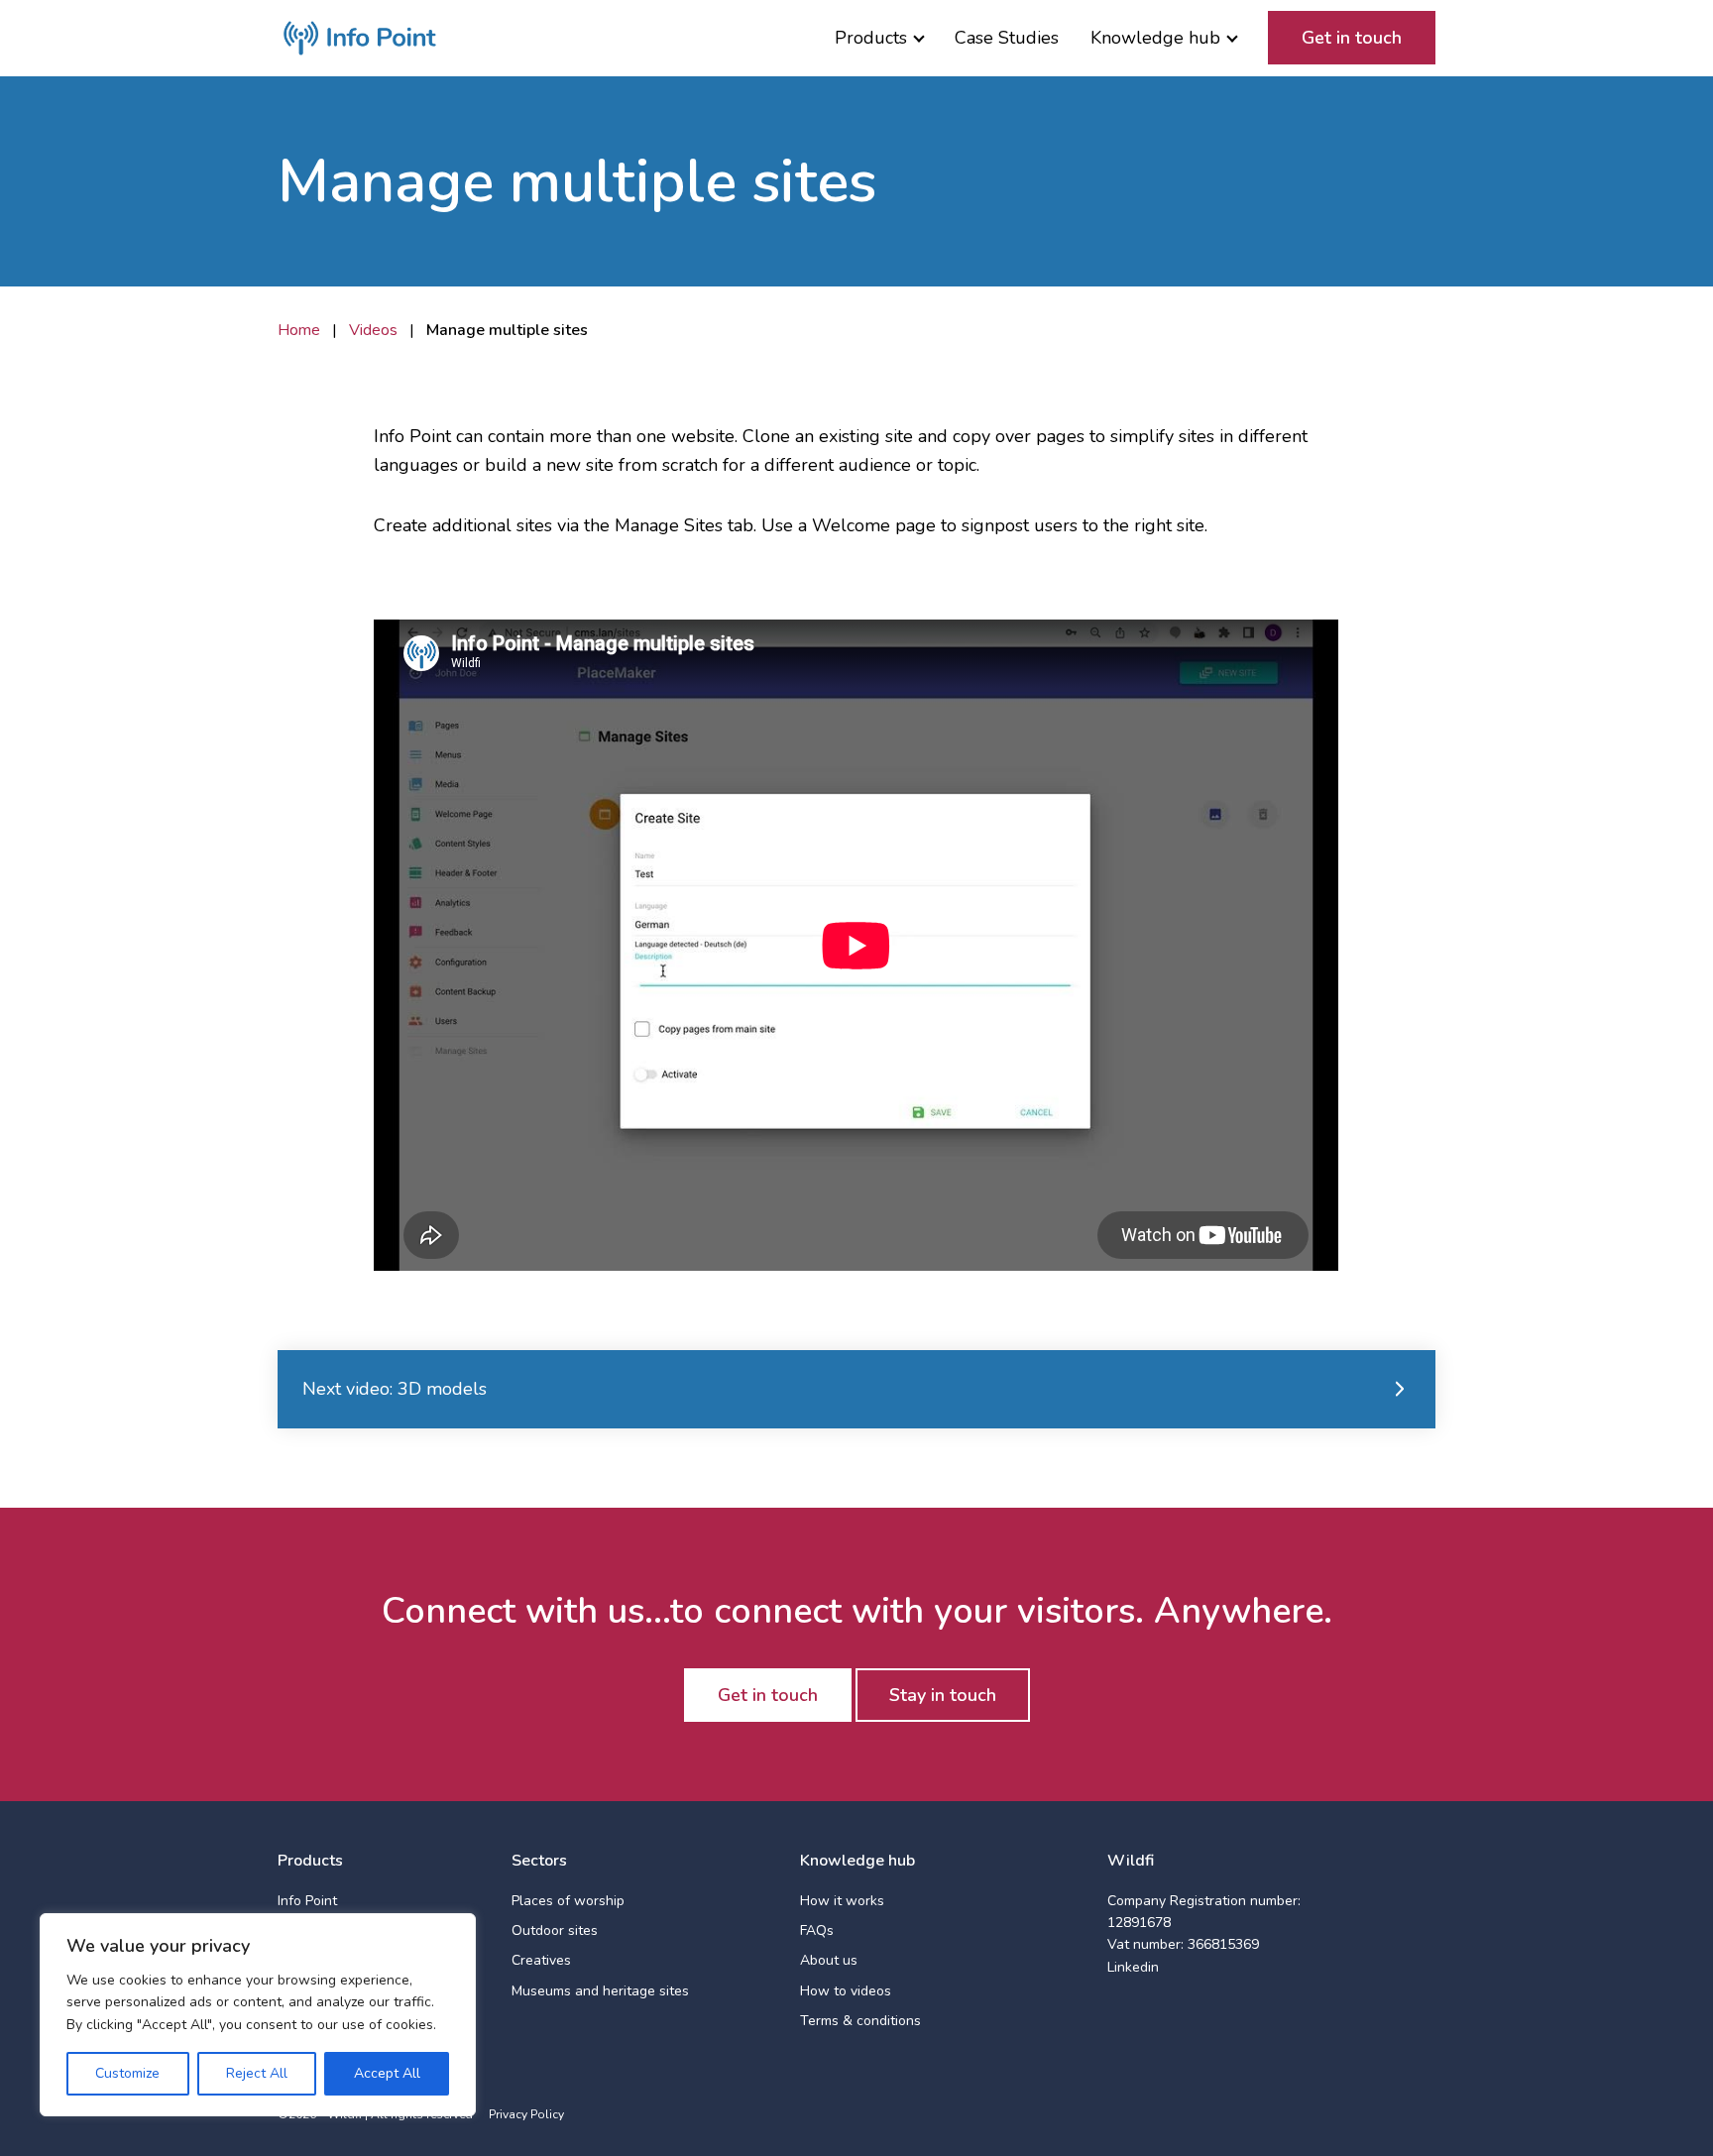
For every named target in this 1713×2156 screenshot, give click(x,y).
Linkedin (1133, 1967)
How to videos (846, 1991)
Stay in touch (943, 1695)
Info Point (307, 1901)
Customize (127, 2073)
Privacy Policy (526, 2114)
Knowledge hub (1155, 38)
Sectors (539, 1861)
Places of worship (568, 1901)
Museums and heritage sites (600, 1991)
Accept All (387, 2073)
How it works (842, 1901)
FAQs (817, 1930)
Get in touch (1352, 38)
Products (871, 38)
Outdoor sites (555, 1930)
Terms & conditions (860, 2021)
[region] (258, 2015)
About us (829, 1960)
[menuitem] (879, 38)
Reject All (257, 2073)
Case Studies (1007, 38)
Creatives (541, 1960)
